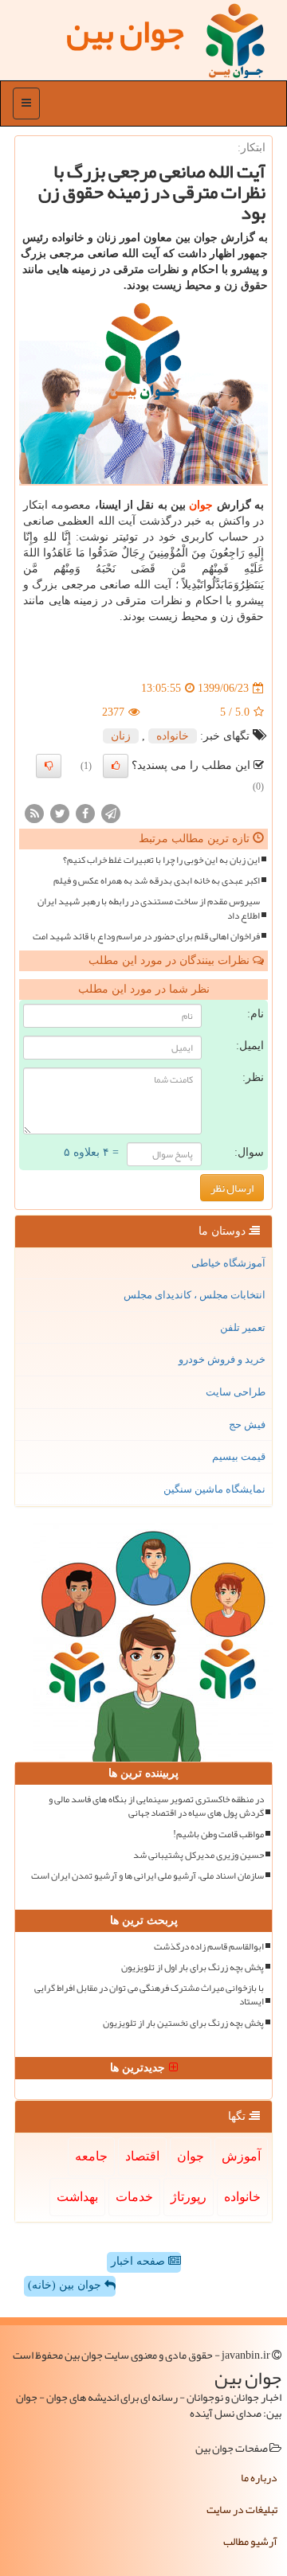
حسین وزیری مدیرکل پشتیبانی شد (199, 1855)
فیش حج (247, 1425)
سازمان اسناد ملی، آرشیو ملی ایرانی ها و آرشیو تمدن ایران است (147, 1876)
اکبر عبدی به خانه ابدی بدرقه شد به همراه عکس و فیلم (157, 881)
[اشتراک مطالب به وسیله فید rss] (34, 812)
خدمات (134, 2197)
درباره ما (259, 2477)
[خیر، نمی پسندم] (49, 766)
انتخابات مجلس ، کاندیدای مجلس (195, 1295)
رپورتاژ (189, 2197)
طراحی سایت (236, 1392)
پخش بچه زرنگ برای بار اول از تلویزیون (193, 1967)
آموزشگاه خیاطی (228, 1263)
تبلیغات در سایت (242, 2509)
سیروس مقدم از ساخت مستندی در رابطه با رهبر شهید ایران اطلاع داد (149, 908)
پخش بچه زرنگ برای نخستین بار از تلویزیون (183, 2023)
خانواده (173, 736)
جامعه (91, 2156)
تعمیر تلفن (243, 1327)
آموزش (241, 2156)
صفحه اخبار (140, 2261)
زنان (121, 736)
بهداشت (77, 2197)
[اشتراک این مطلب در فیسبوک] (85, 812)
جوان (201, 505)
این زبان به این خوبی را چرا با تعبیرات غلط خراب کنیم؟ (161, 860)
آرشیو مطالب (250, 2541)
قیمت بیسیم (239, 1456)
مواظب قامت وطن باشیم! (218, 1834)
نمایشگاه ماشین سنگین (214, 1489)
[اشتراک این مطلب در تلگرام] (111, 812)
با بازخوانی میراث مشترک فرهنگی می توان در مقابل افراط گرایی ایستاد (149, 1995)
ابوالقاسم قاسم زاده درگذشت (209, 1947)
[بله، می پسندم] (116, 766)
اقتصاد (142, 2156)
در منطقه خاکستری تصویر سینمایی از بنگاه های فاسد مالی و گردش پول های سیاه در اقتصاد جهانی (156, 1806)
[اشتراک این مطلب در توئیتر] (60, 812)
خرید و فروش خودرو (222, 1359)
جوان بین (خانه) (66, 2285)
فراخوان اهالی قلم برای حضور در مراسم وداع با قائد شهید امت (146, 937)
